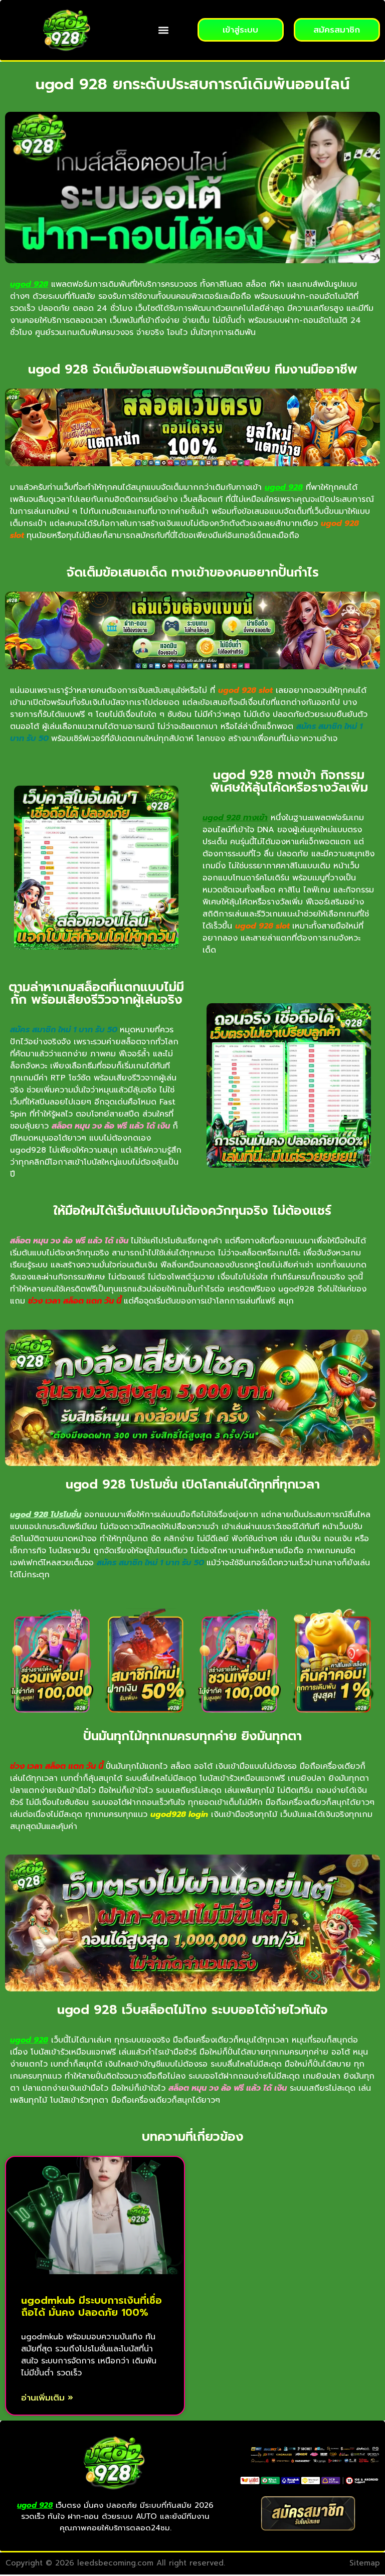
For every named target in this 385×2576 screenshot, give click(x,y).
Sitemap (365, 2563)
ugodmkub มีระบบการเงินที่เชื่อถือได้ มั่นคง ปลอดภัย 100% (91, 2306)
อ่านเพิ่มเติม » (47, 2398)
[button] (164, 30)
